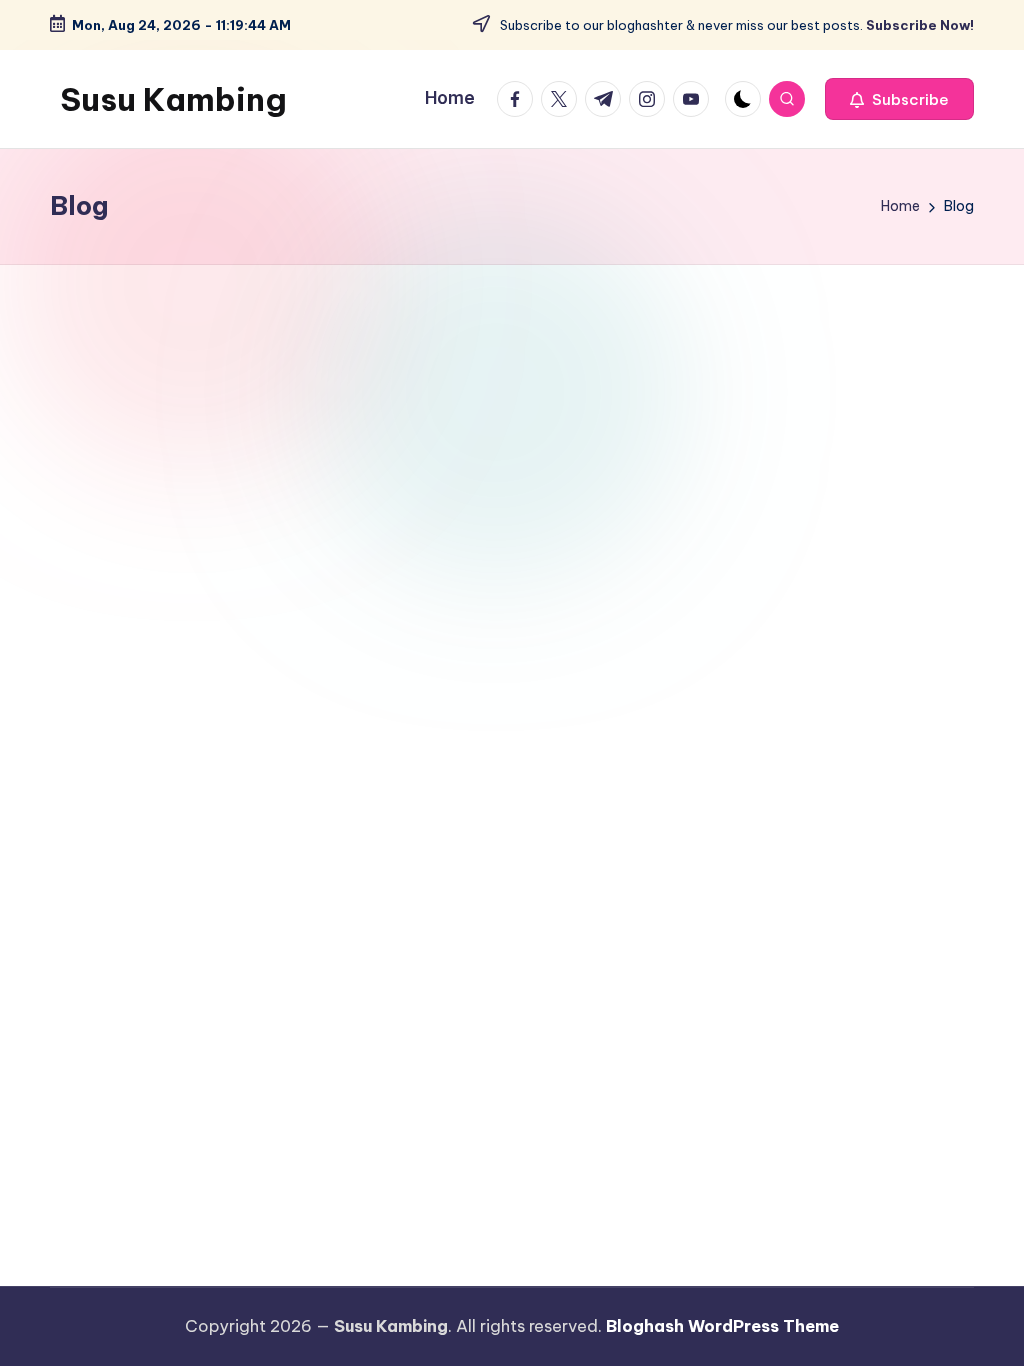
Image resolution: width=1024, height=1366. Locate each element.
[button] (899, 99)
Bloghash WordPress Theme (722, 1326)
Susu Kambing (173, 99)
